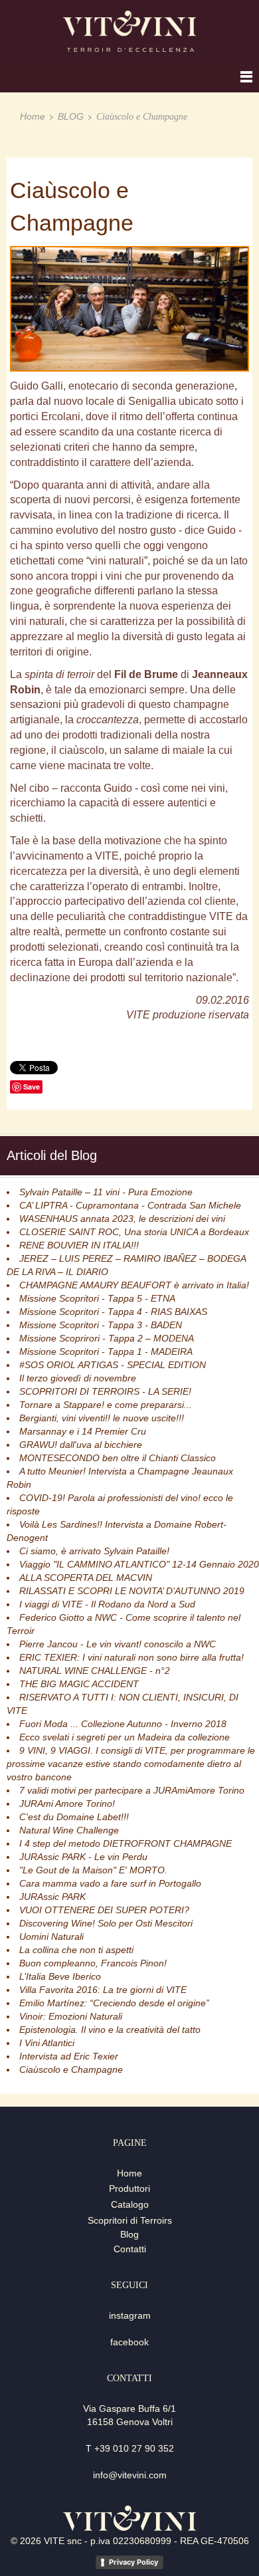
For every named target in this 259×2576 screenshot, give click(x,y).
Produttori (129, 2188)
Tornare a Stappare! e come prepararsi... (106, 1405)
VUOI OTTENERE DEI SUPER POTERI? (104, 1910)
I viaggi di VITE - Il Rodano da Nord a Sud (107, 1604)
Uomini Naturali (51, 1936)
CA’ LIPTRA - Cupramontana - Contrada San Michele (130, 1205)
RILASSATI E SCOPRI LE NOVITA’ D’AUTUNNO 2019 (132, 1591)
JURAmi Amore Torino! (67, 1804)
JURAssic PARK (52, 1897)
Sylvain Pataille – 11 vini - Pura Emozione (106, 1192)
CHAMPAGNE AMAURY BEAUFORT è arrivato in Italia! (134, 1285)
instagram (130, 2315)
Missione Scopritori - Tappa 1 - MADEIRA (106, 1351)
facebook (129, 2342)
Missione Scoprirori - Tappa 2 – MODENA (107, 1338)
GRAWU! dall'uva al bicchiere (81, 1445)
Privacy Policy (133, 2562)
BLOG (71, 116)
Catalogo (130, 2204)
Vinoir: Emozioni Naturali (71, 2016)
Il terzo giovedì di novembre (78, 1378)
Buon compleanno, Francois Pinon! (93, 1963)
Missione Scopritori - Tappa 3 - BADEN (101, 1325)
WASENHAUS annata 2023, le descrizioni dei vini (122, 1219)
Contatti (130, 2249)
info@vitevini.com (130, 2475)
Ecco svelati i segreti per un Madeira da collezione (125, 1737)
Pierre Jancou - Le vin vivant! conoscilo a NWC (118, 1644)
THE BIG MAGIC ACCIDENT (79, 1684)
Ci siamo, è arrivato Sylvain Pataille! (94, 1551)
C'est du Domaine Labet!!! (74, 1817)
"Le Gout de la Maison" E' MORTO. (93, 1870)
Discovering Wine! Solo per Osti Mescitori (106, 1923)
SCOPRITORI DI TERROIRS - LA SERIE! (105, 1391)
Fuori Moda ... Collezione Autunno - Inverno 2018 (123, 1724)
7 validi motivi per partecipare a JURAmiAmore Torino (132, 1790)
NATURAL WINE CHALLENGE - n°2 (95, 1671)
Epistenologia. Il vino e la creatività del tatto (110, 2030)
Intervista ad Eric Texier (69, 2056)
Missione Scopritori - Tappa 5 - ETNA (97, 1298)
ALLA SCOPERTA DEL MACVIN (86, 1578)
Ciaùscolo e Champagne (71, 2069)
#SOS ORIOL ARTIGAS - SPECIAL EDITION (113, 1365)
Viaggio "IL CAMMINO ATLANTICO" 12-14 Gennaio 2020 (139, 1564)
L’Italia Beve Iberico (60, 1976)
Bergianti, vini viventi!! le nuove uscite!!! (102, 1418)
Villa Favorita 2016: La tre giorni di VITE (103, 1990)
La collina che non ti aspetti (76, 1950)
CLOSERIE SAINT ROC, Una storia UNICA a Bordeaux (134, 1232)
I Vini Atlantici (47, 2043)
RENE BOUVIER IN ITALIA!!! (79, 1245)
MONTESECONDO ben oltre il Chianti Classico (118, 1458)
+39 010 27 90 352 (134, 2448)
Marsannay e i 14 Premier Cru (83, 1431)
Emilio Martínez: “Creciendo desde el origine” (114, 2003)
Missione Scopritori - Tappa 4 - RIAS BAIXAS (113, 1312)
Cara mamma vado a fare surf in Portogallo (110, 1883)
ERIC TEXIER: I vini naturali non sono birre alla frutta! (131, 1657)
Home (33, 116)
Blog (129, 2234)
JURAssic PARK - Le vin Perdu (83, 1857)
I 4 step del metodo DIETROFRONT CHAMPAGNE (126, 1843)
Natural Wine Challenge (69, 1830)
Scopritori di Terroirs (130, 2220)
